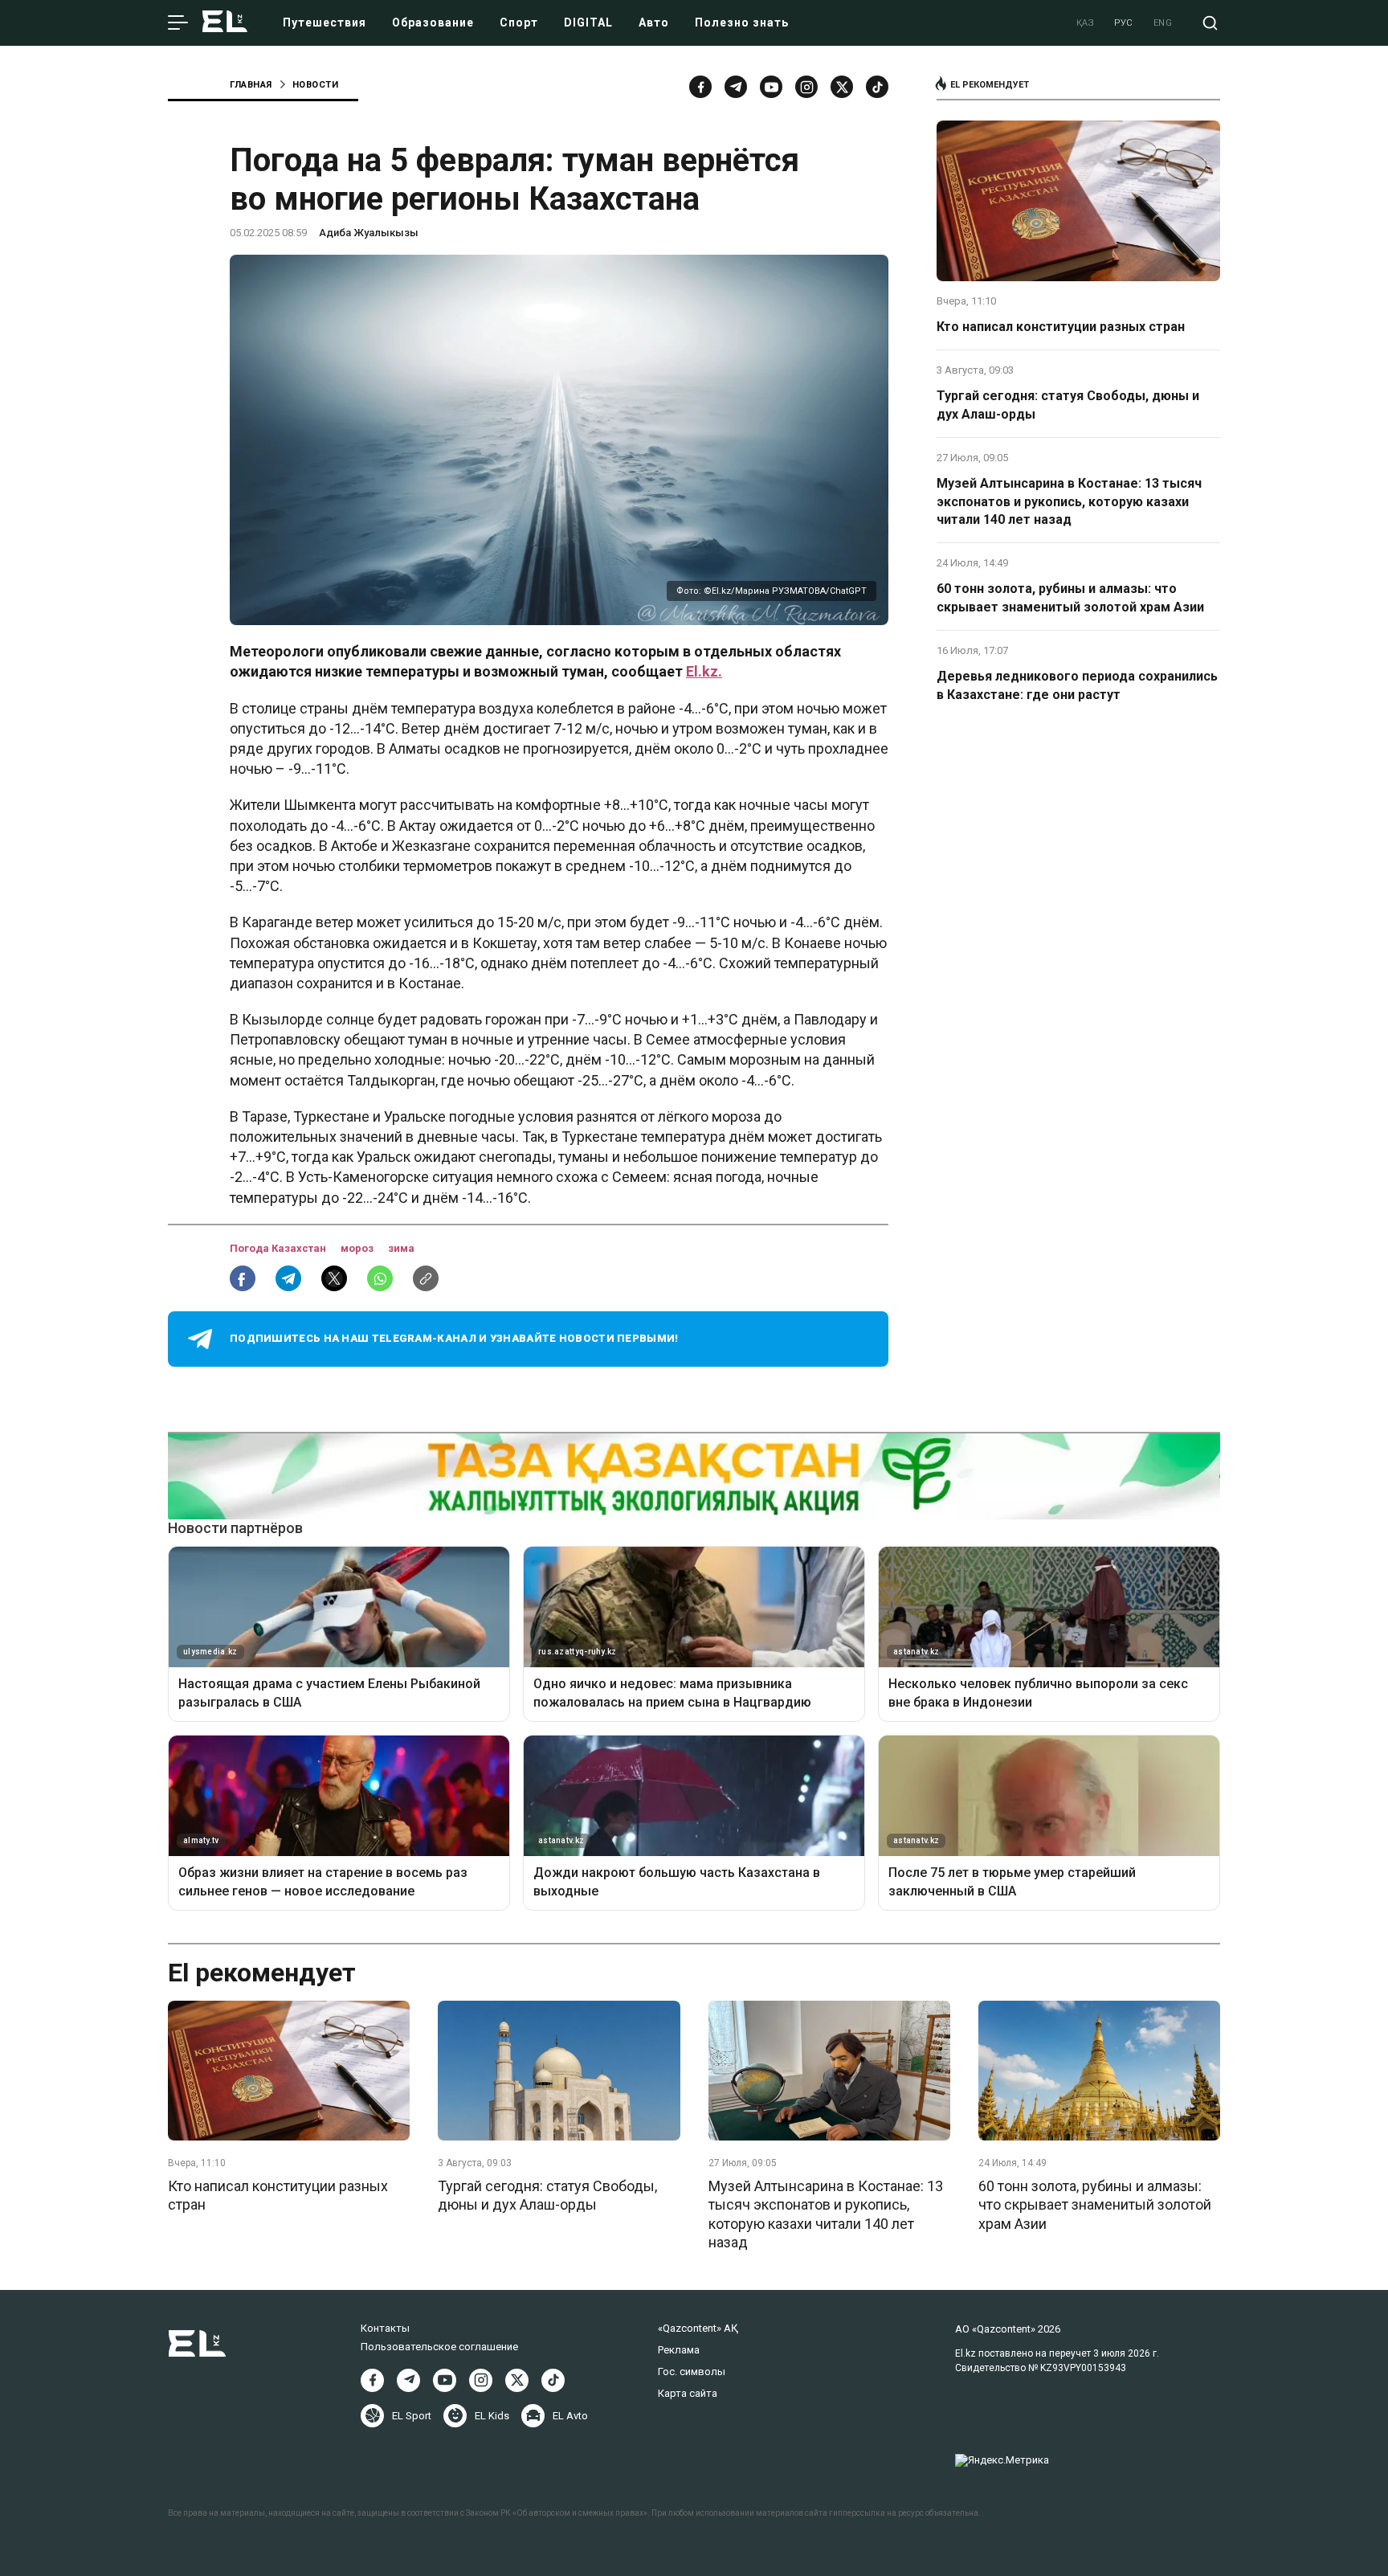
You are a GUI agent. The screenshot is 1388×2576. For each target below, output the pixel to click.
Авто (654, 22)
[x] (842, 87)
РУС (1124, 23)
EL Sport (412, 2416)
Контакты (385, 2328)
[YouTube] (771, 87)
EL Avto (570, 2416)
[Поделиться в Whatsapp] (380, 1278)
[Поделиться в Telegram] (288, 1278)
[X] (517, 2380)
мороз (358, 1248)
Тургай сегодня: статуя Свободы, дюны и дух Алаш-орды (1068, 405)
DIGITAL (588, 22)
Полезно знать (742, 22)
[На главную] (225, 23)
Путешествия (325, 22)
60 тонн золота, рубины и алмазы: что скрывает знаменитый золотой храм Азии (1070, 597)
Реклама (679, 2350)
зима (401, 1248)
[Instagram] (806, 87)
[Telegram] (736, 87)
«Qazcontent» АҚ (698, 2328)
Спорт (519, 22)
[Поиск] (1210, 23)
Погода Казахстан (279, 1248)
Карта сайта (688, 2393)
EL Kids (492, 2416)
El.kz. (704, 671)
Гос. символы (692, 2372)
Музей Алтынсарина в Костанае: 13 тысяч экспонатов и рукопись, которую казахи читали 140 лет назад (1069, 501)
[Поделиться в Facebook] (243, 1278)
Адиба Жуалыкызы (369, 233)
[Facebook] (700, 87)
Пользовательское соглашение (439, 2347)
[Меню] (178, 23)
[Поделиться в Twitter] (334, 1278)
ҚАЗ (1086, 23)
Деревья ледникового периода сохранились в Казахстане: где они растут (1077, 685)
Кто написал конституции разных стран (1061, 327)
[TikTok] (877, 87)
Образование (433, 22)
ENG (1163, 23)
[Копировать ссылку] (426, 1278)
